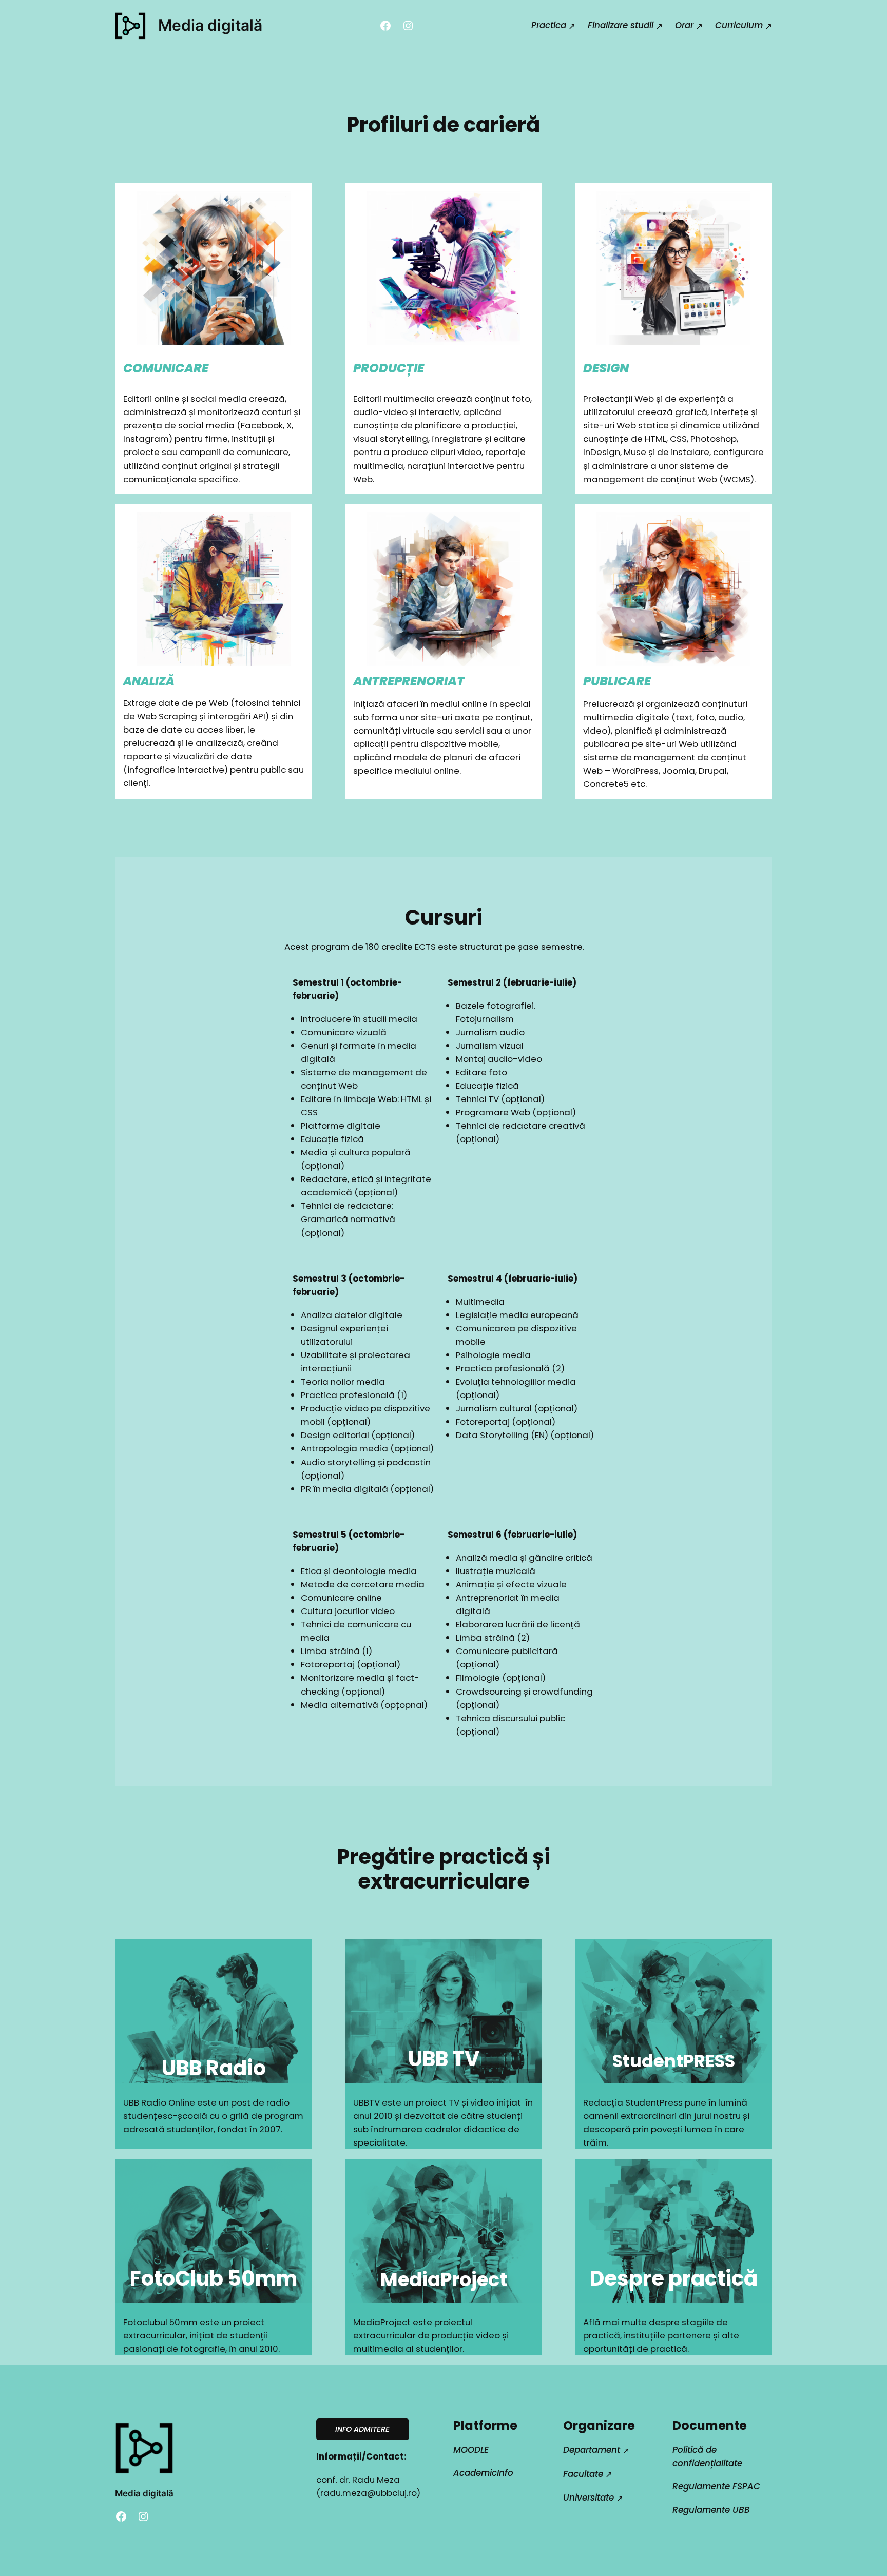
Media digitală (210, 25)
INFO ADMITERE (362, 2429)
